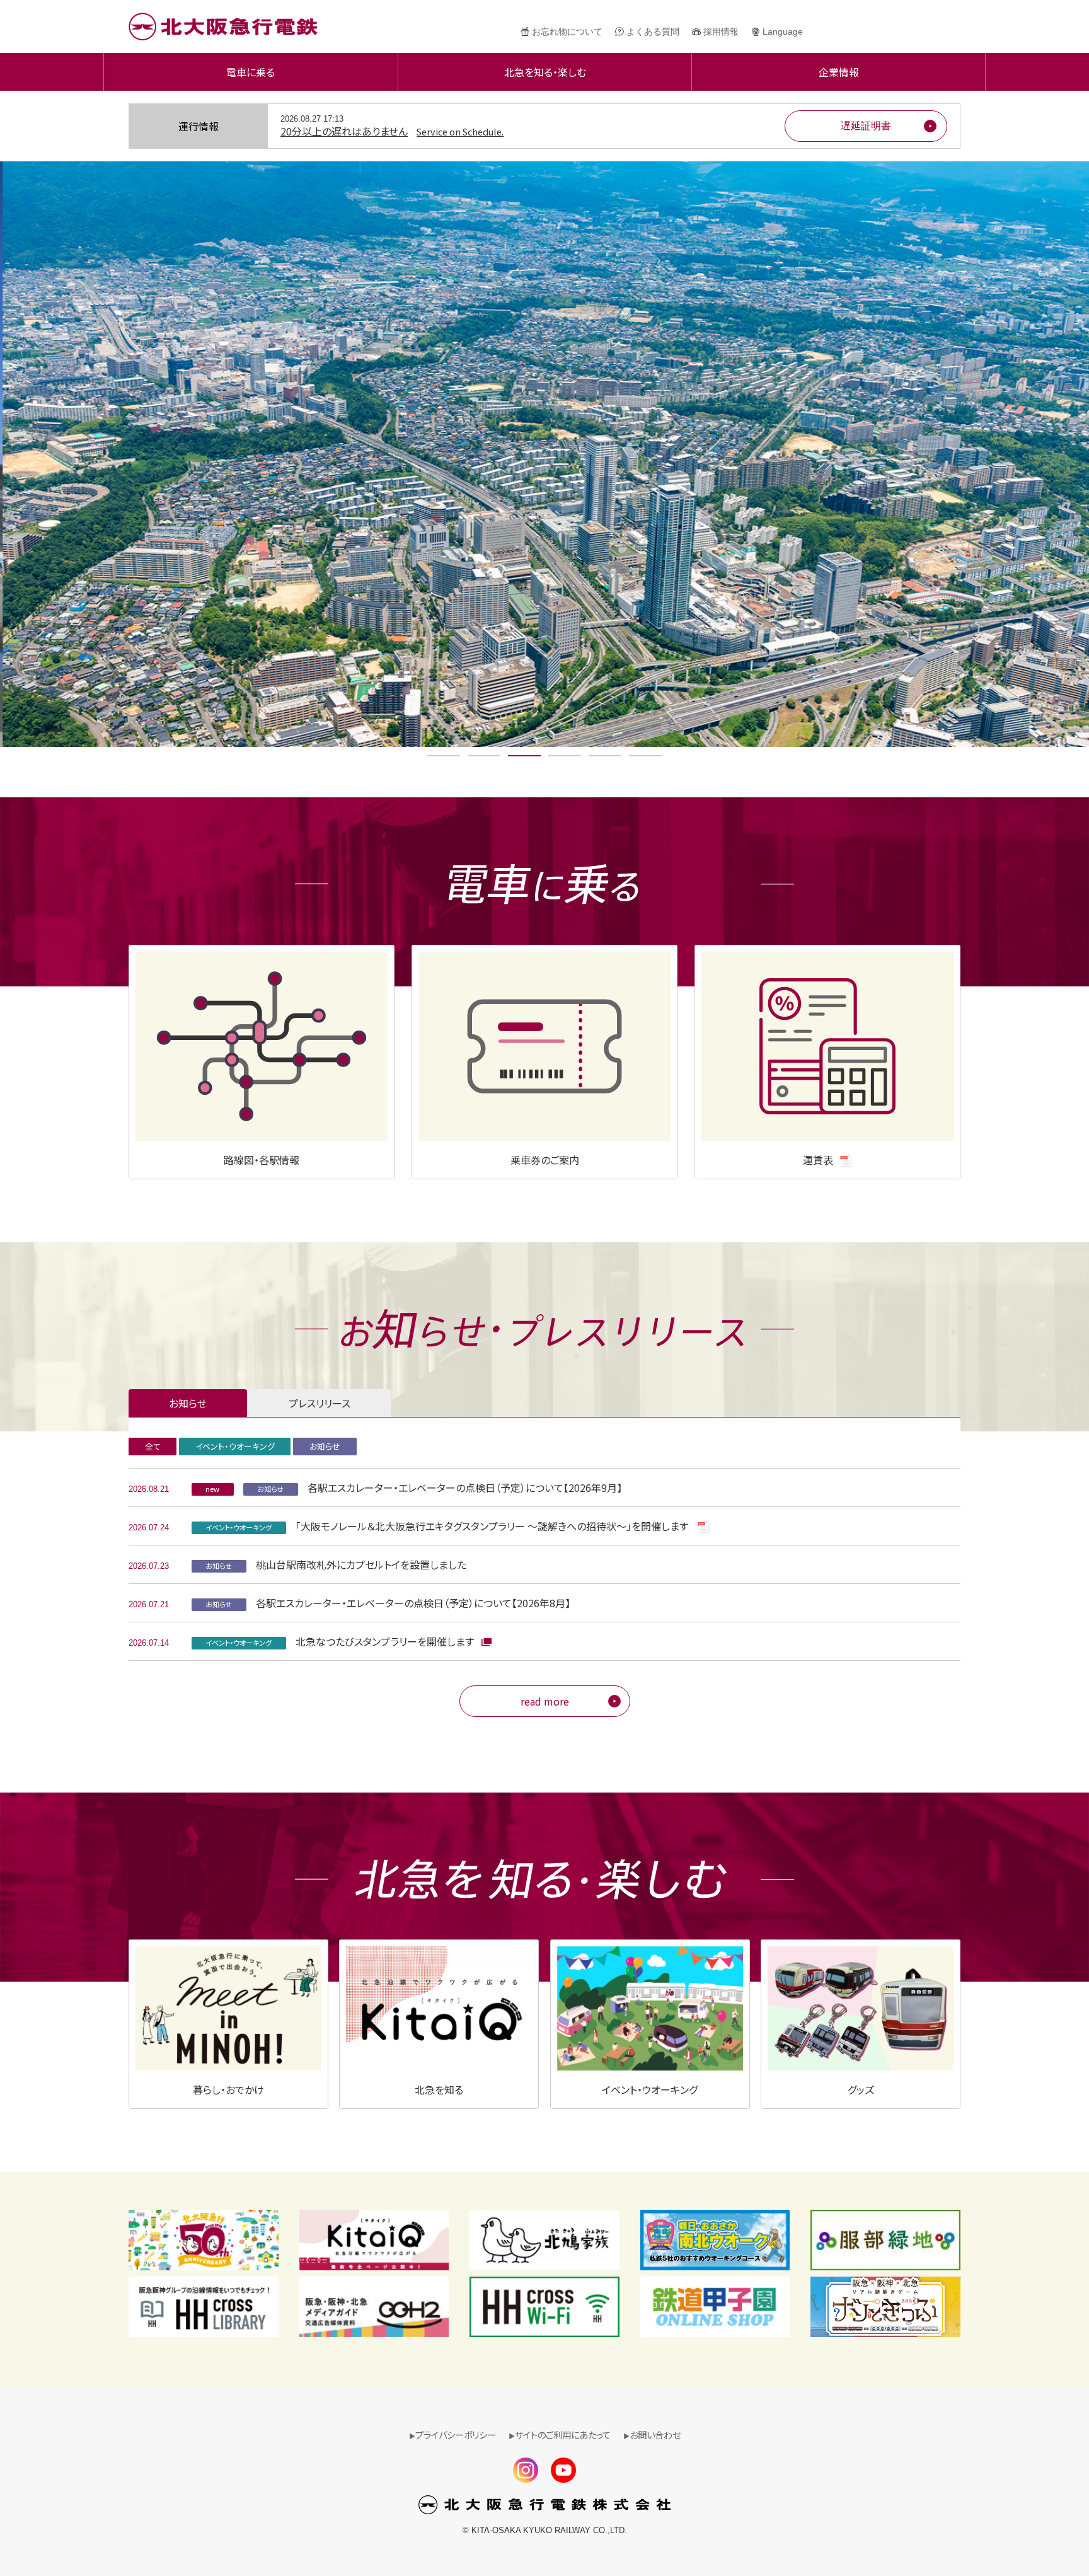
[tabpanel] (544, 454)
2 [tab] (484, 756)
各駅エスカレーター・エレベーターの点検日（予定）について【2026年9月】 (414, 1487)
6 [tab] (646, 756)
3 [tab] (525, 756)
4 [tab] (565, 756)
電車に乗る (251, 72)
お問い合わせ (655, 2434)
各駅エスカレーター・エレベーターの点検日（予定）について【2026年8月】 (388, 1603)
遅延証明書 (866, 126)
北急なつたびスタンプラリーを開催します (341, 1641)
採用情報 (721, 32)
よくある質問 (653, 32)
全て (153, 1446)
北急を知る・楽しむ (545, 72)
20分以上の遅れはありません (392, 131)
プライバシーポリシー (456, 2434)
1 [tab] (444, 756)
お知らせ (325, 1446)
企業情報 (839, 72)
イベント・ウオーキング (235, 1446)
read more (545, 1701)
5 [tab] (605, 756)
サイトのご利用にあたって (563, 2434)
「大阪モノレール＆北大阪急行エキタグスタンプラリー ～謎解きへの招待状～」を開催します (448, 1526)
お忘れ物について (567, 32)
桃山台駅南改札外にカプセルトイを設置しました (336, 1564)
